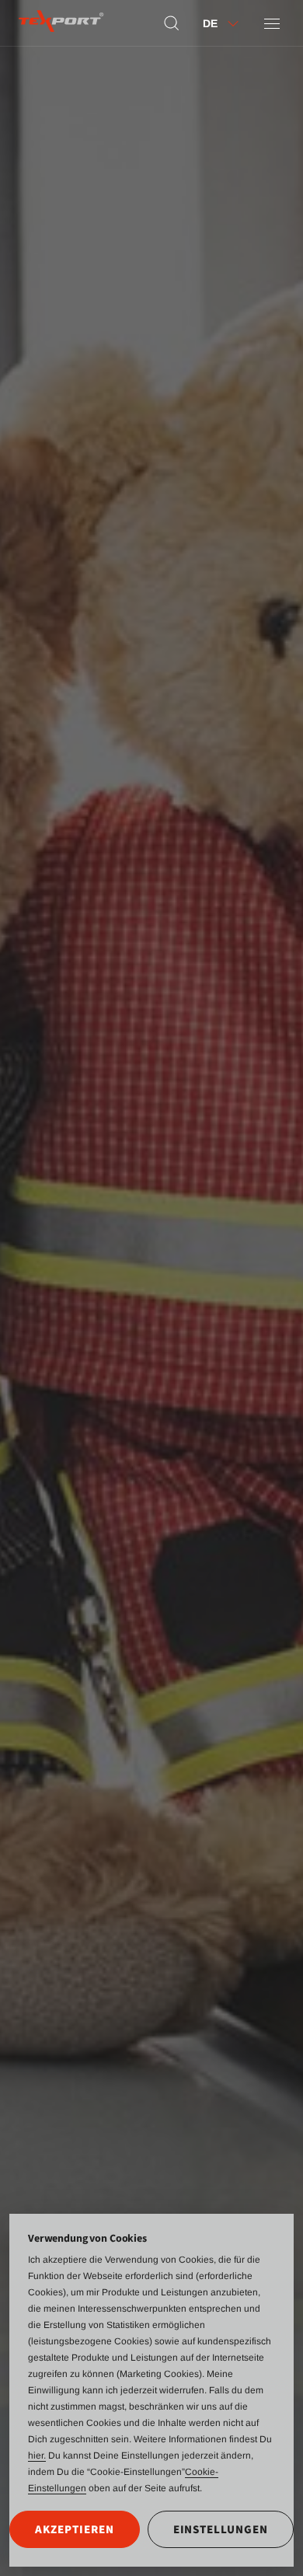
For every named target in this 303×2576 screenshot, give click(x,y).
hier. (37, 2456)
